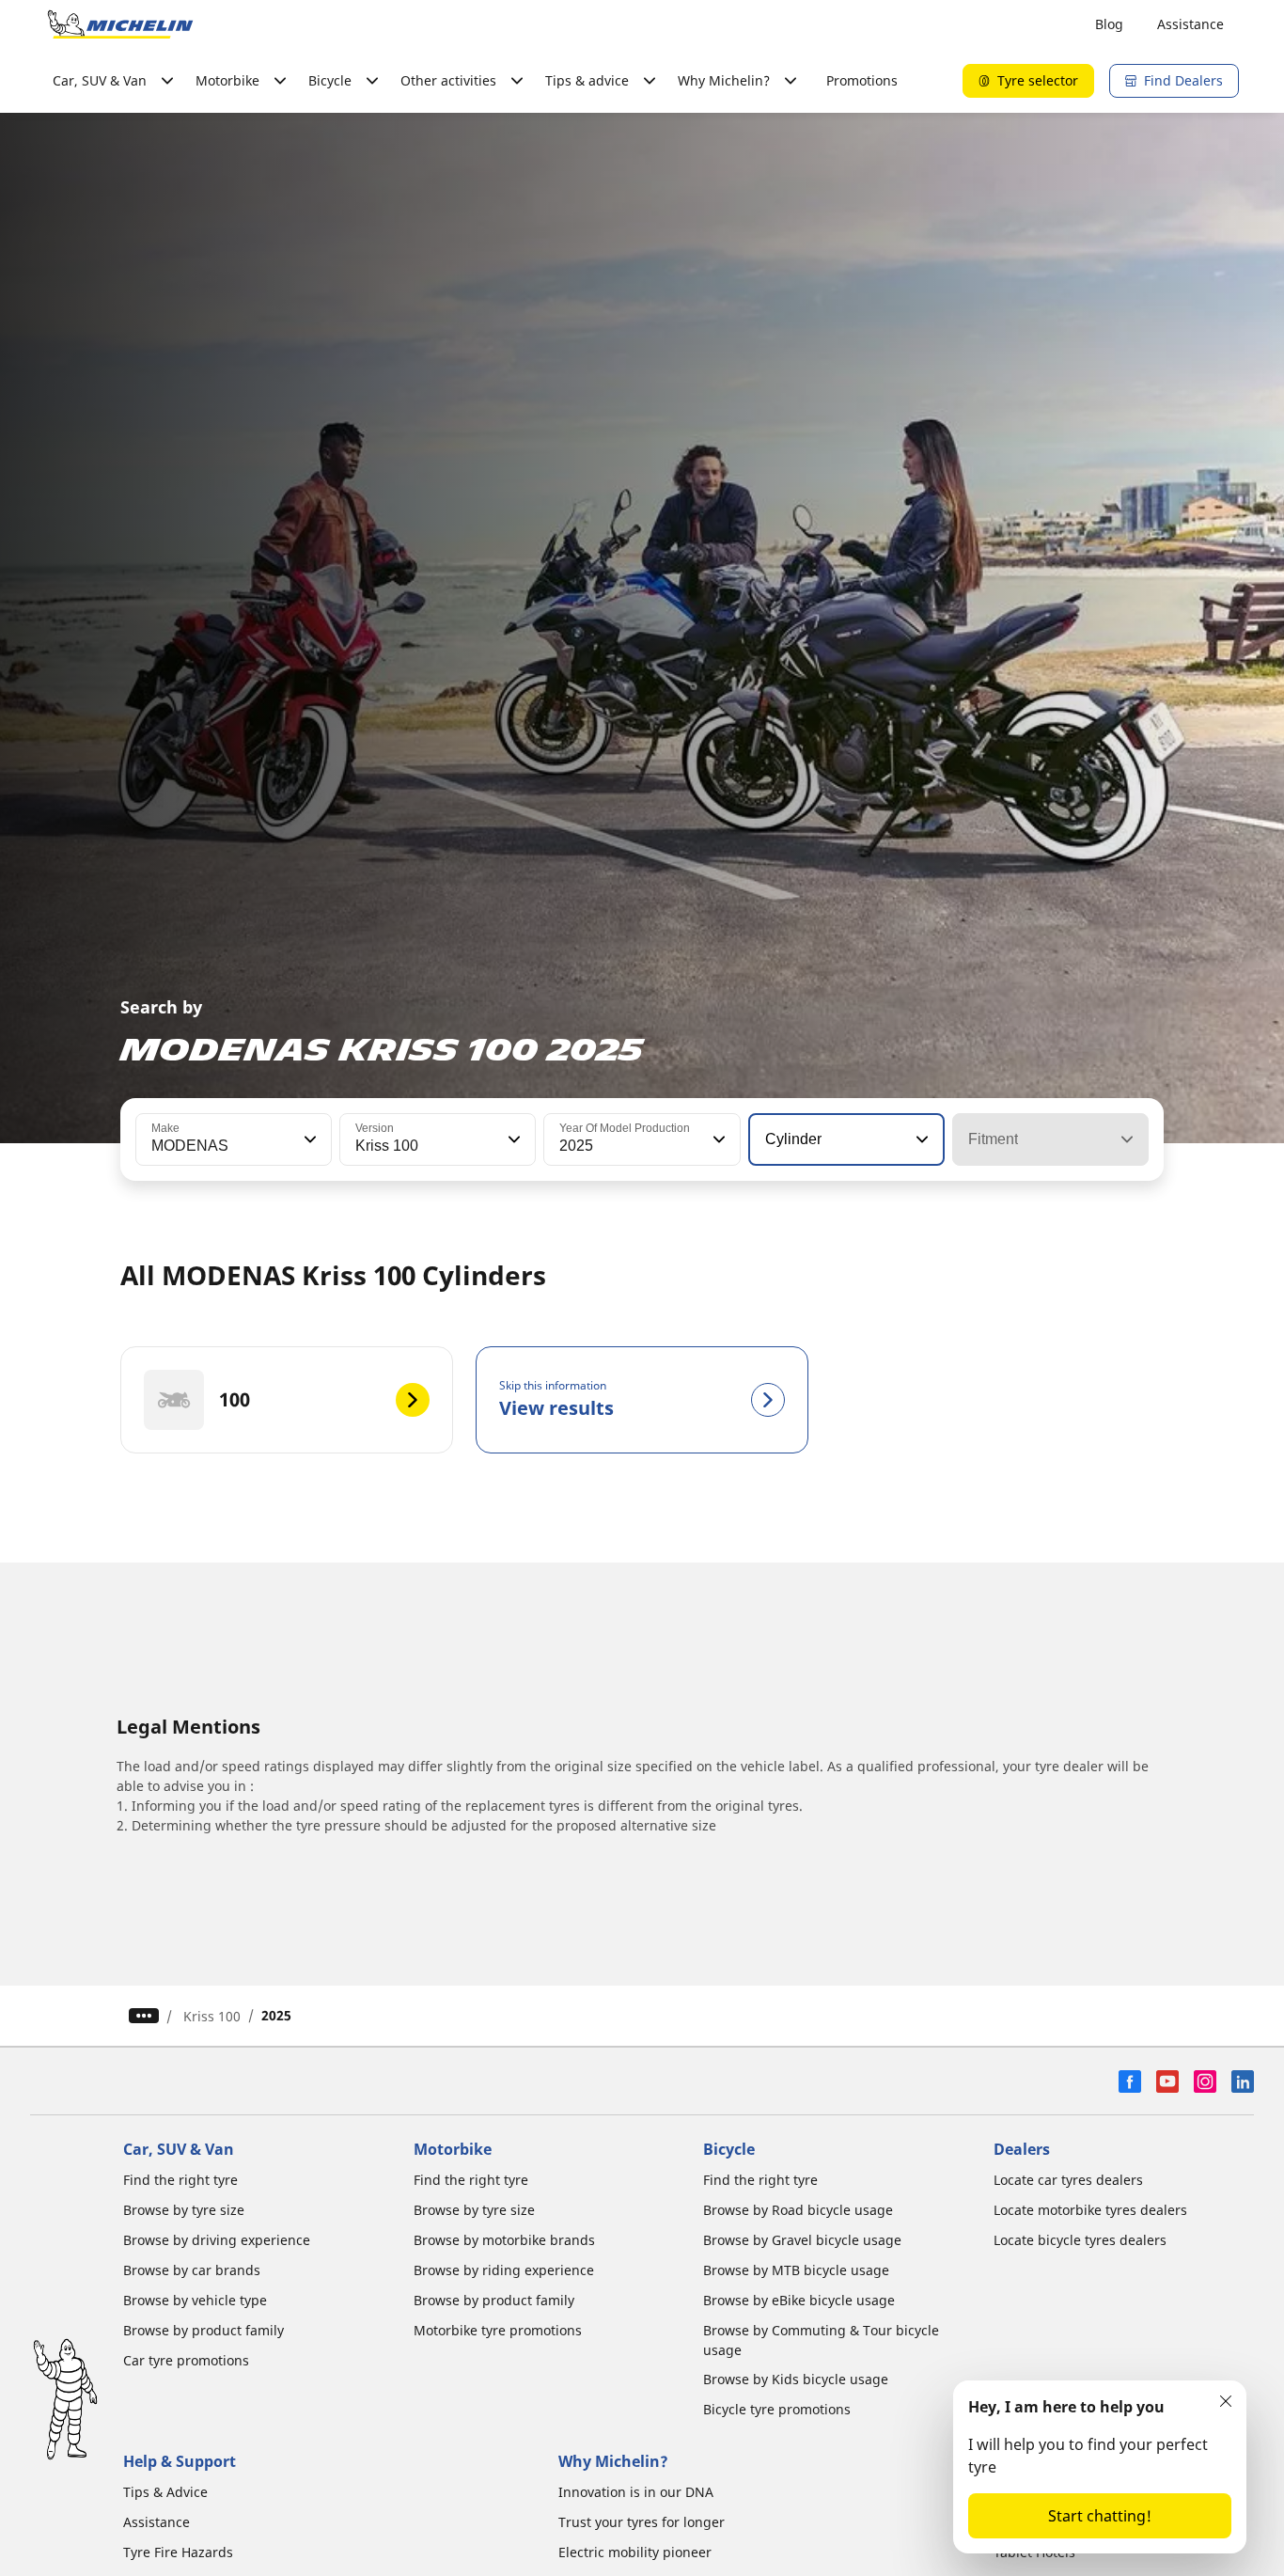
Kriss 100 (212, 2016)
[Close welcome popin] (1226, 2401)
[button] (308, 1139)
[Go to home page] (120, 24)
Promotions (862, 80)
